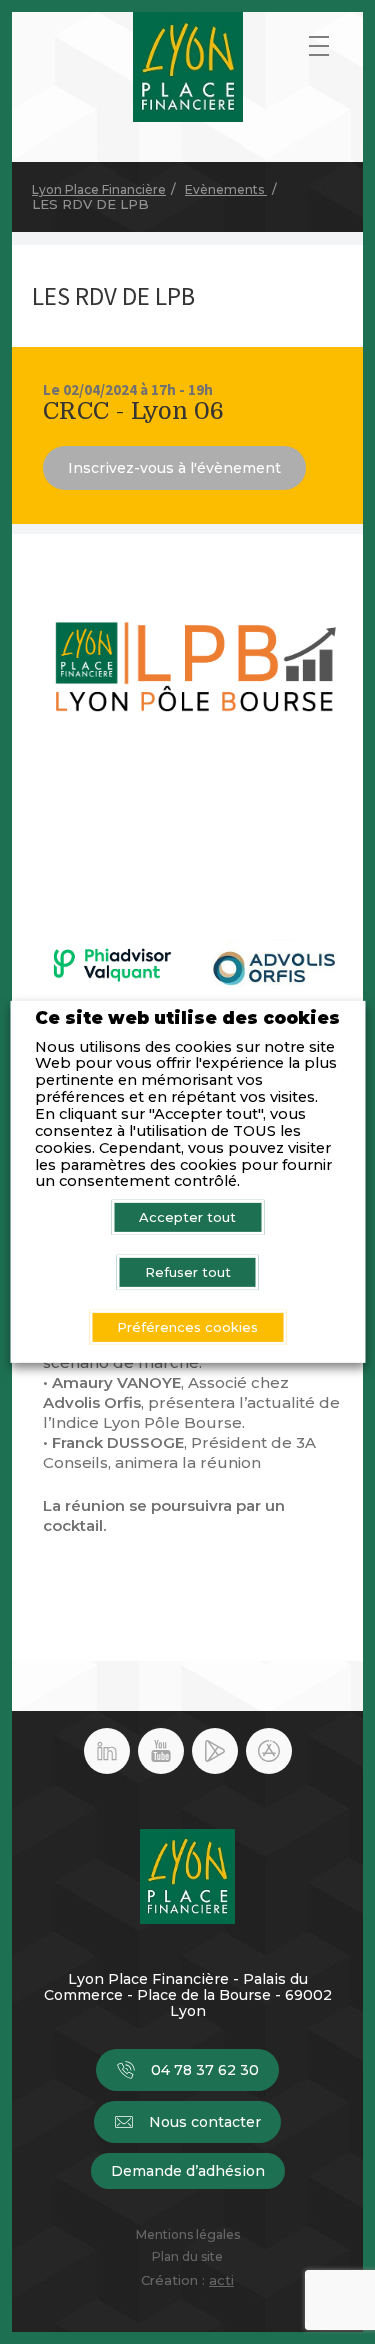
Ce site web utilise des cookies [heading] (187, 1018)
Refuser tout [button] (188, 1272)
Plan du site (187, 2257)
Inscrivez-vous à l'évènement (174, 468)
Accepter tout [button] (187, 1217)
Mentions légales (188, 2235)
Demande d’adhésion (188, 2171)
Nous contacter (205, 2122)
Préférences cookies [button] (187, 1327)
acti (221, 2280)
